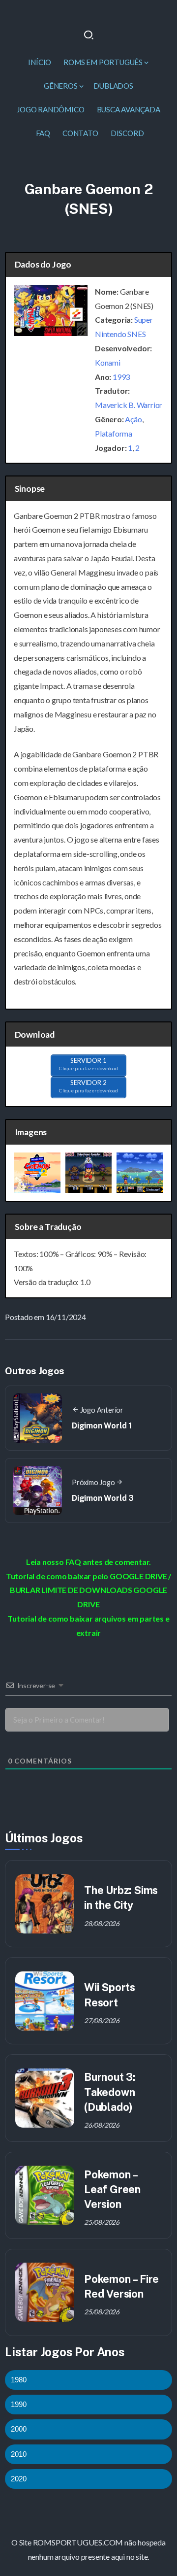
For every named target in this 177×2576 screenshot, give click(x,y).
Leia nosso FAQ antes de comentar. (88, 1562)
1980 (19, 2380)
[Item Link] (45, 1904)
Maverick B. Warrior (129, 405)
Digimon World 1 (102, 1426)
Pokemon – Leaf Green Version (112, 2189)
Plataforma (114, 433)
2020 (19, 2479)
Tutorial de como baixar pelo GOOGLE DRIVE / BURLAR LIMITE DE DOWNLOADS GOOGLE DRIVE (88, 1590)
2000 (19, 2429)
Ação (133, 419)
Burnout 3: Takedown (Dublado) (110, 2092)
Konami (108, 362)
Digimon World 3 (103, 1498)
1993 (121, 377)
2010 (19, 2454)
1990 (19, 2404)
